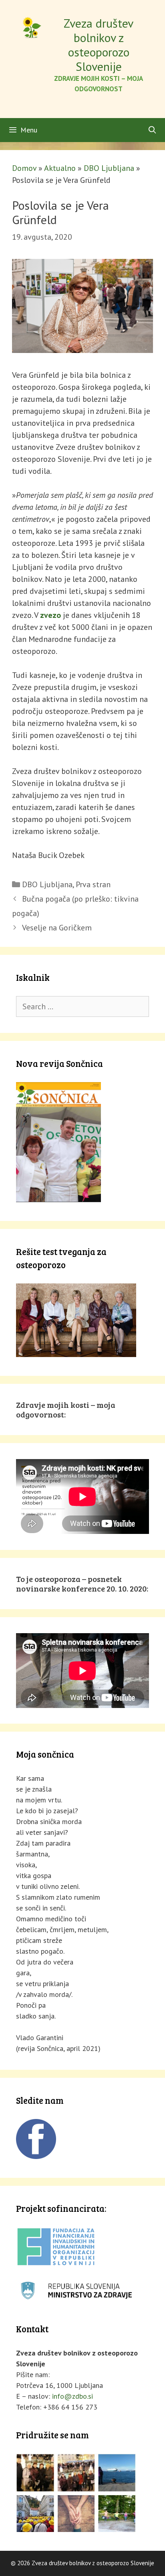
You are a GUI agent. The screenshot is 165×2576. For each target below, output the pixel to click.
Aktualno (60, 168)
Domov (24, 168)
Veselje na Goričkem (57, 928)
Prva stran (93, 884)
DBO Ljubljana (109, 168)
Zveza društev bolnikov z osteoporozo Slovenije (99, 45)
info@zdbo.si (72, 2396)
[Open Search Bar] (152, 130)
